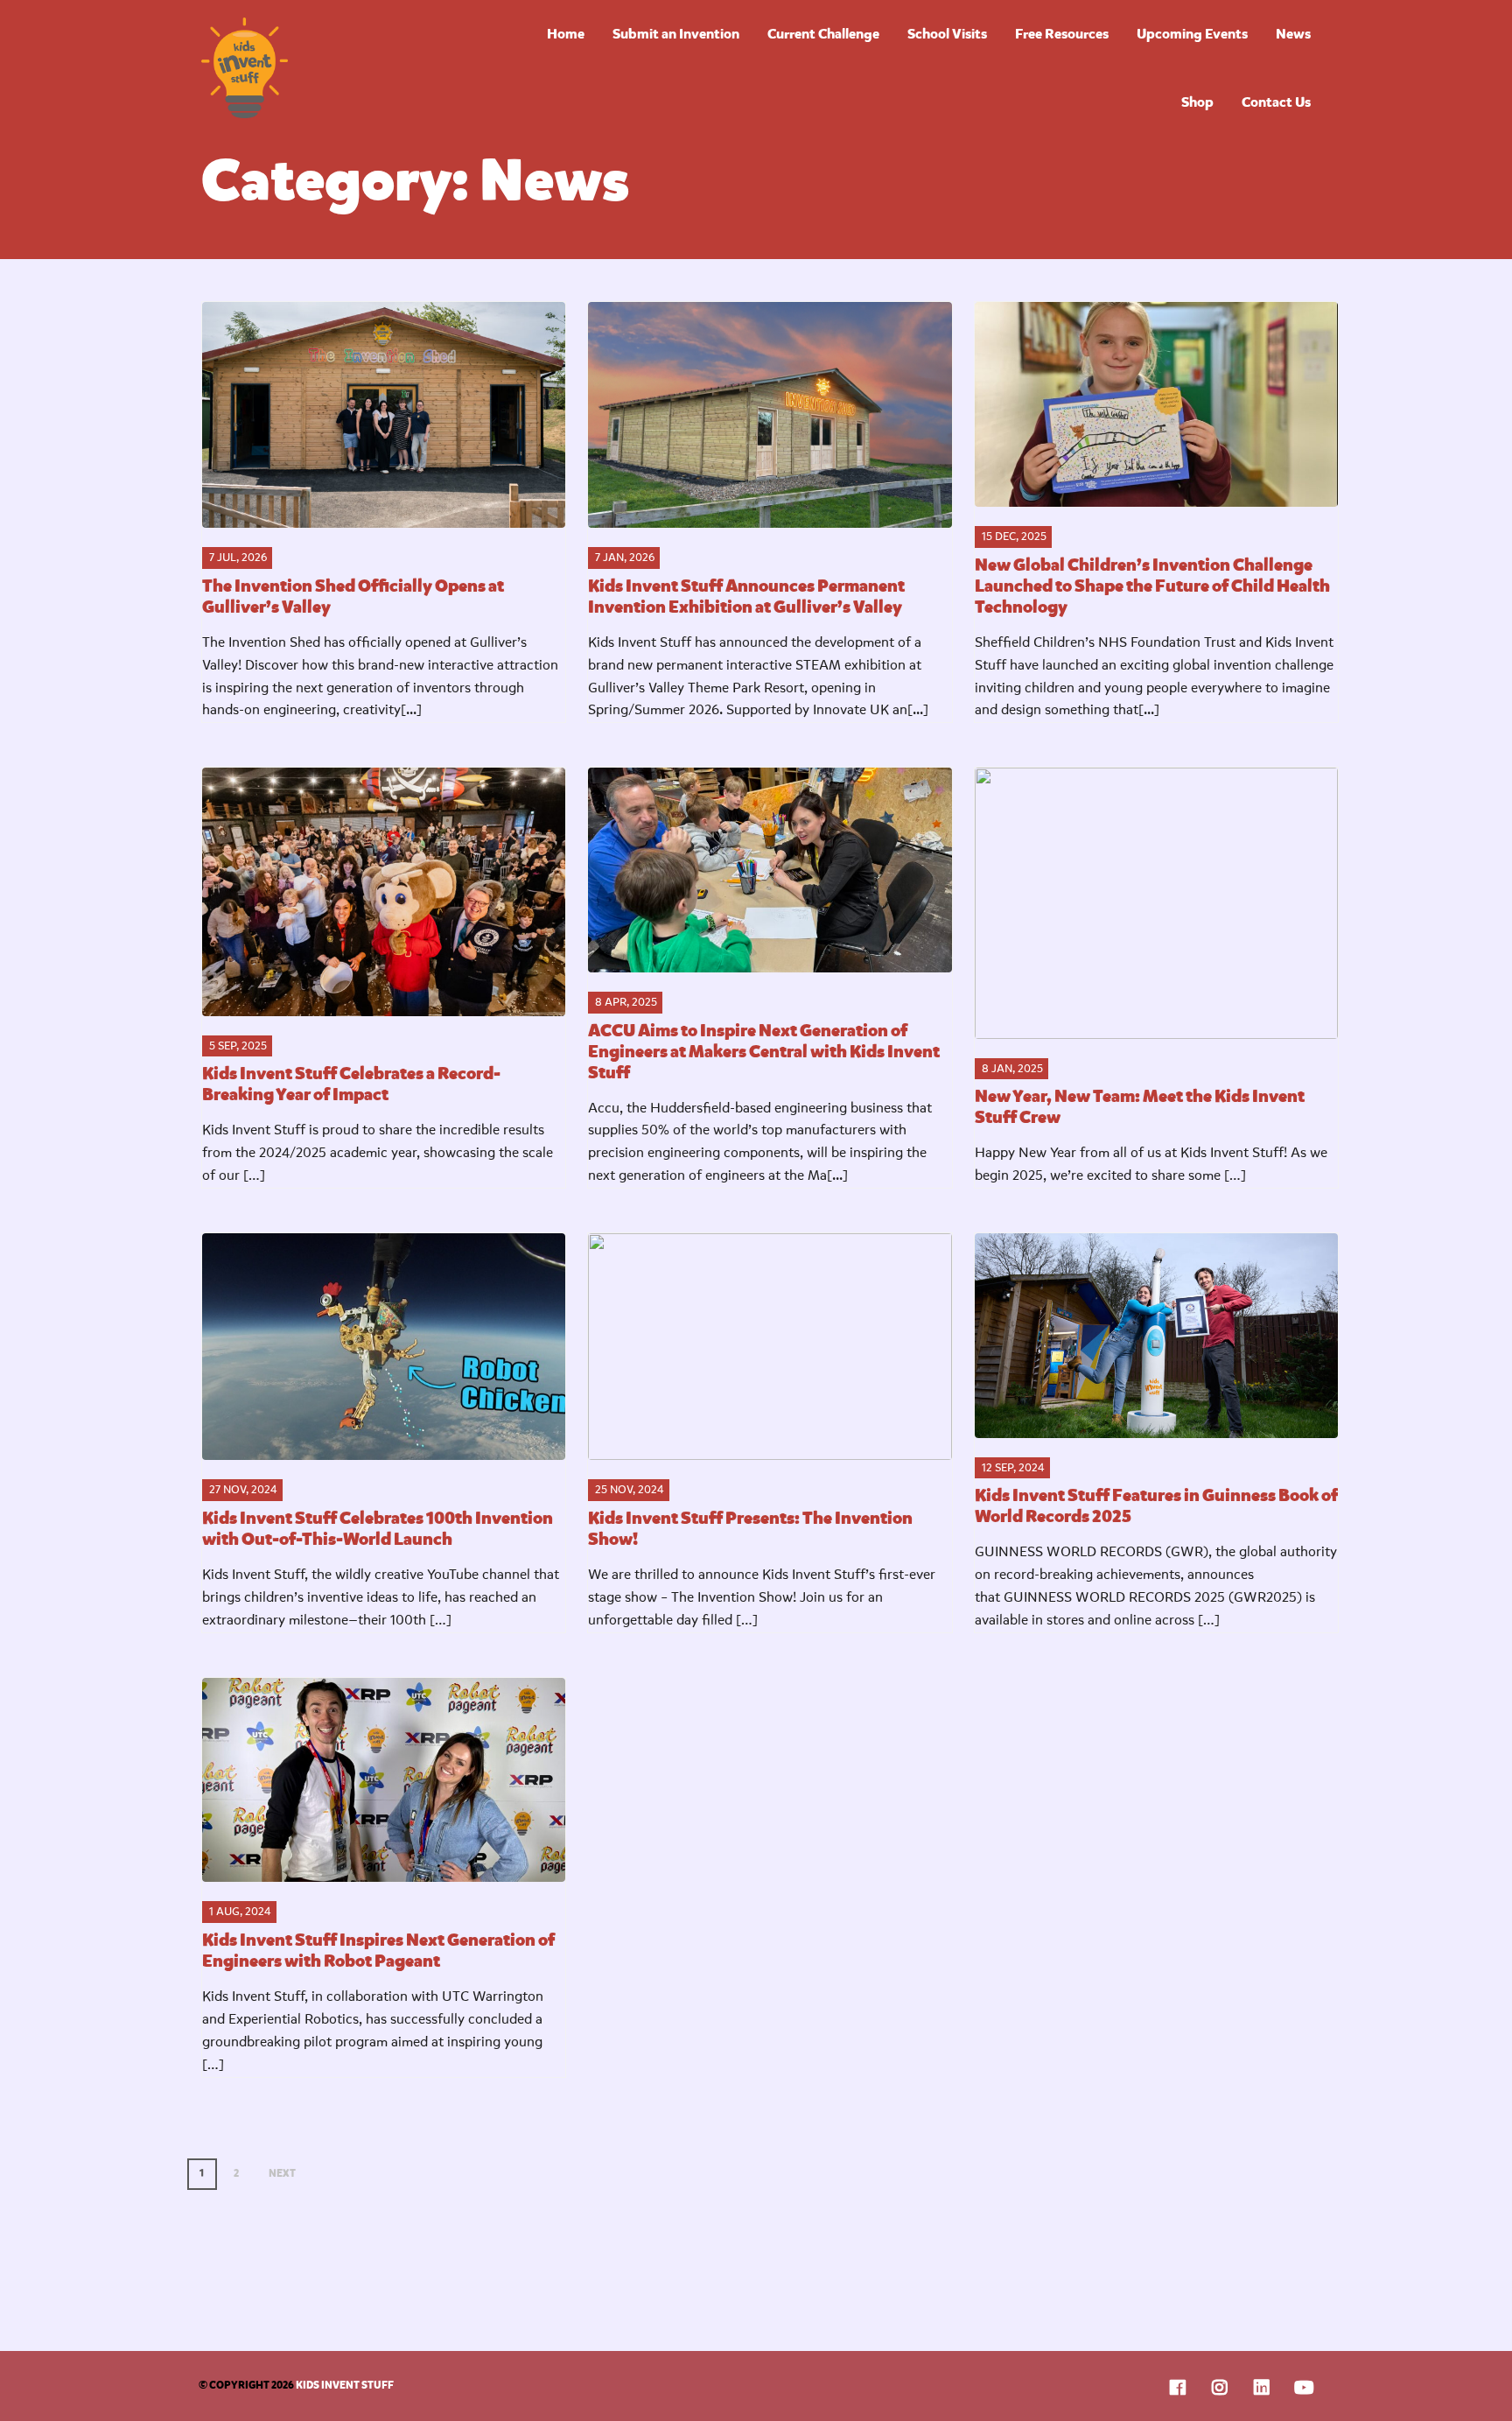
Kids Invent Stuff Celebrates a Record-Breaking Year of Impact (351, 1084)
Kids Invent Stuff (335, 68)
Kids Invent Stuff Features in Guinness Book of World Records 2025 (1156, 1506)
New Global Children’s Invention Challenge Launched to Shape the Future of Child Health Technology (1152, 586)
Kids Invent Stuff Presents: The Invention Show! (750, 1529)
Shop (1197, 102)
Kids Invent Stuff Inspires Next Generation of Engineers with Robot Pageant (378, 1951)
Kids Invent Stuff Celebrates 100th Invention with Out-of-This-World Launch (378, 1529)
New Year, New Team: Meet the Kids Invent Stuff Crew (1140, 1107)
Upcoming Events (1192, 34)
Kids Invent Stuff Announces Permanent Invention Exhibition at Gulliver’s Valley (746, 596)
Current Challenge (823, 34)
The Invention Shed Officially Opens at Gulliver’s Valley (353, 596)
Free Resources (1062, 34)
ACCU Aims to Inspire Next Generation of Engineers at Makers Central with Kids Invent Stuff (764, 1052)
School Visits (947, 34)
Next (282, 2173)
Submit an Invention (676, 34)
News (1293, 34)
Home (566, 34)
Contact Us (1276, 102)
